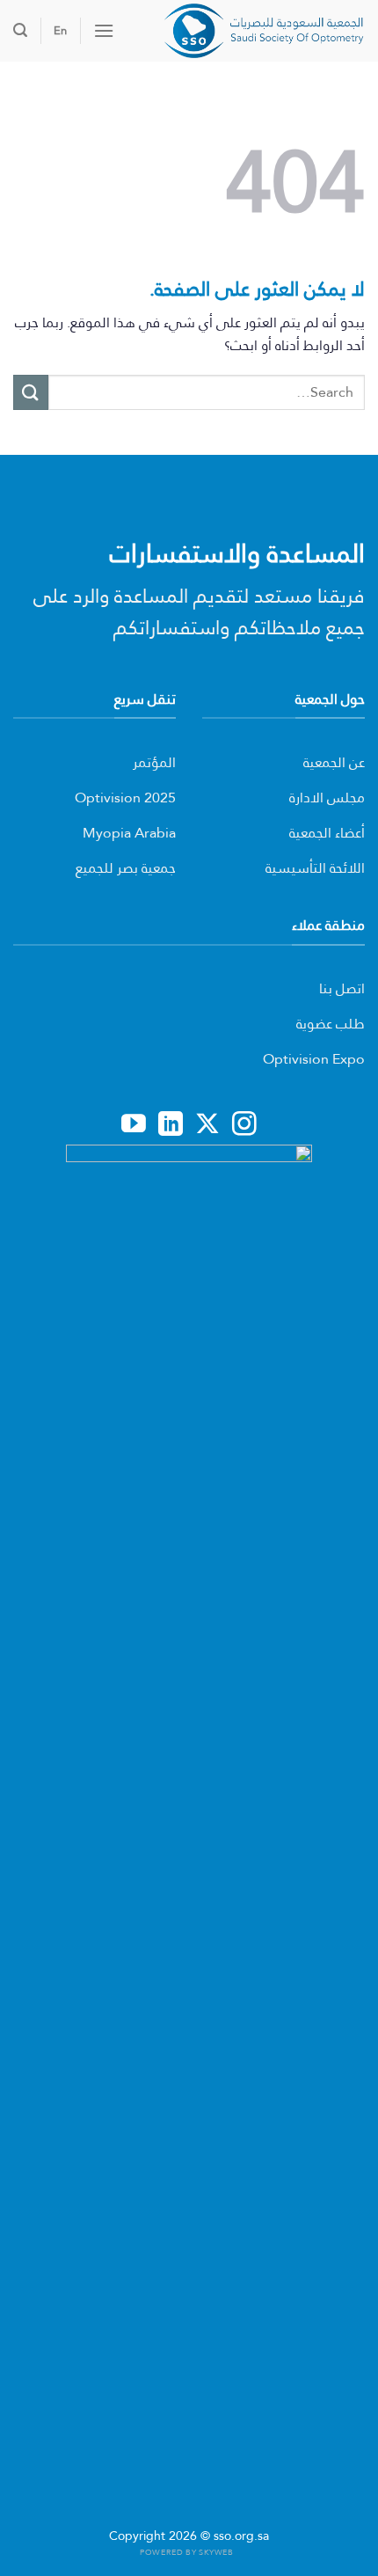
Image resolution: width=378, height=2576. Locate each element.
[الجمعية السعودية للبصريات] (246, 31)
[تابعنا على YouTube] (134, 1125)
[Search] (20, 30)
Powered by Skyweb (186, 2552)
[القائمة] (104, 30)
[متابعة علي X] (207, 1125)
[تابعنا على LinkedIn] (171, 1125)
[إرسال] (31, 392)
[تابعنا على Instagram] (244, 1125)
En (60, 30)
